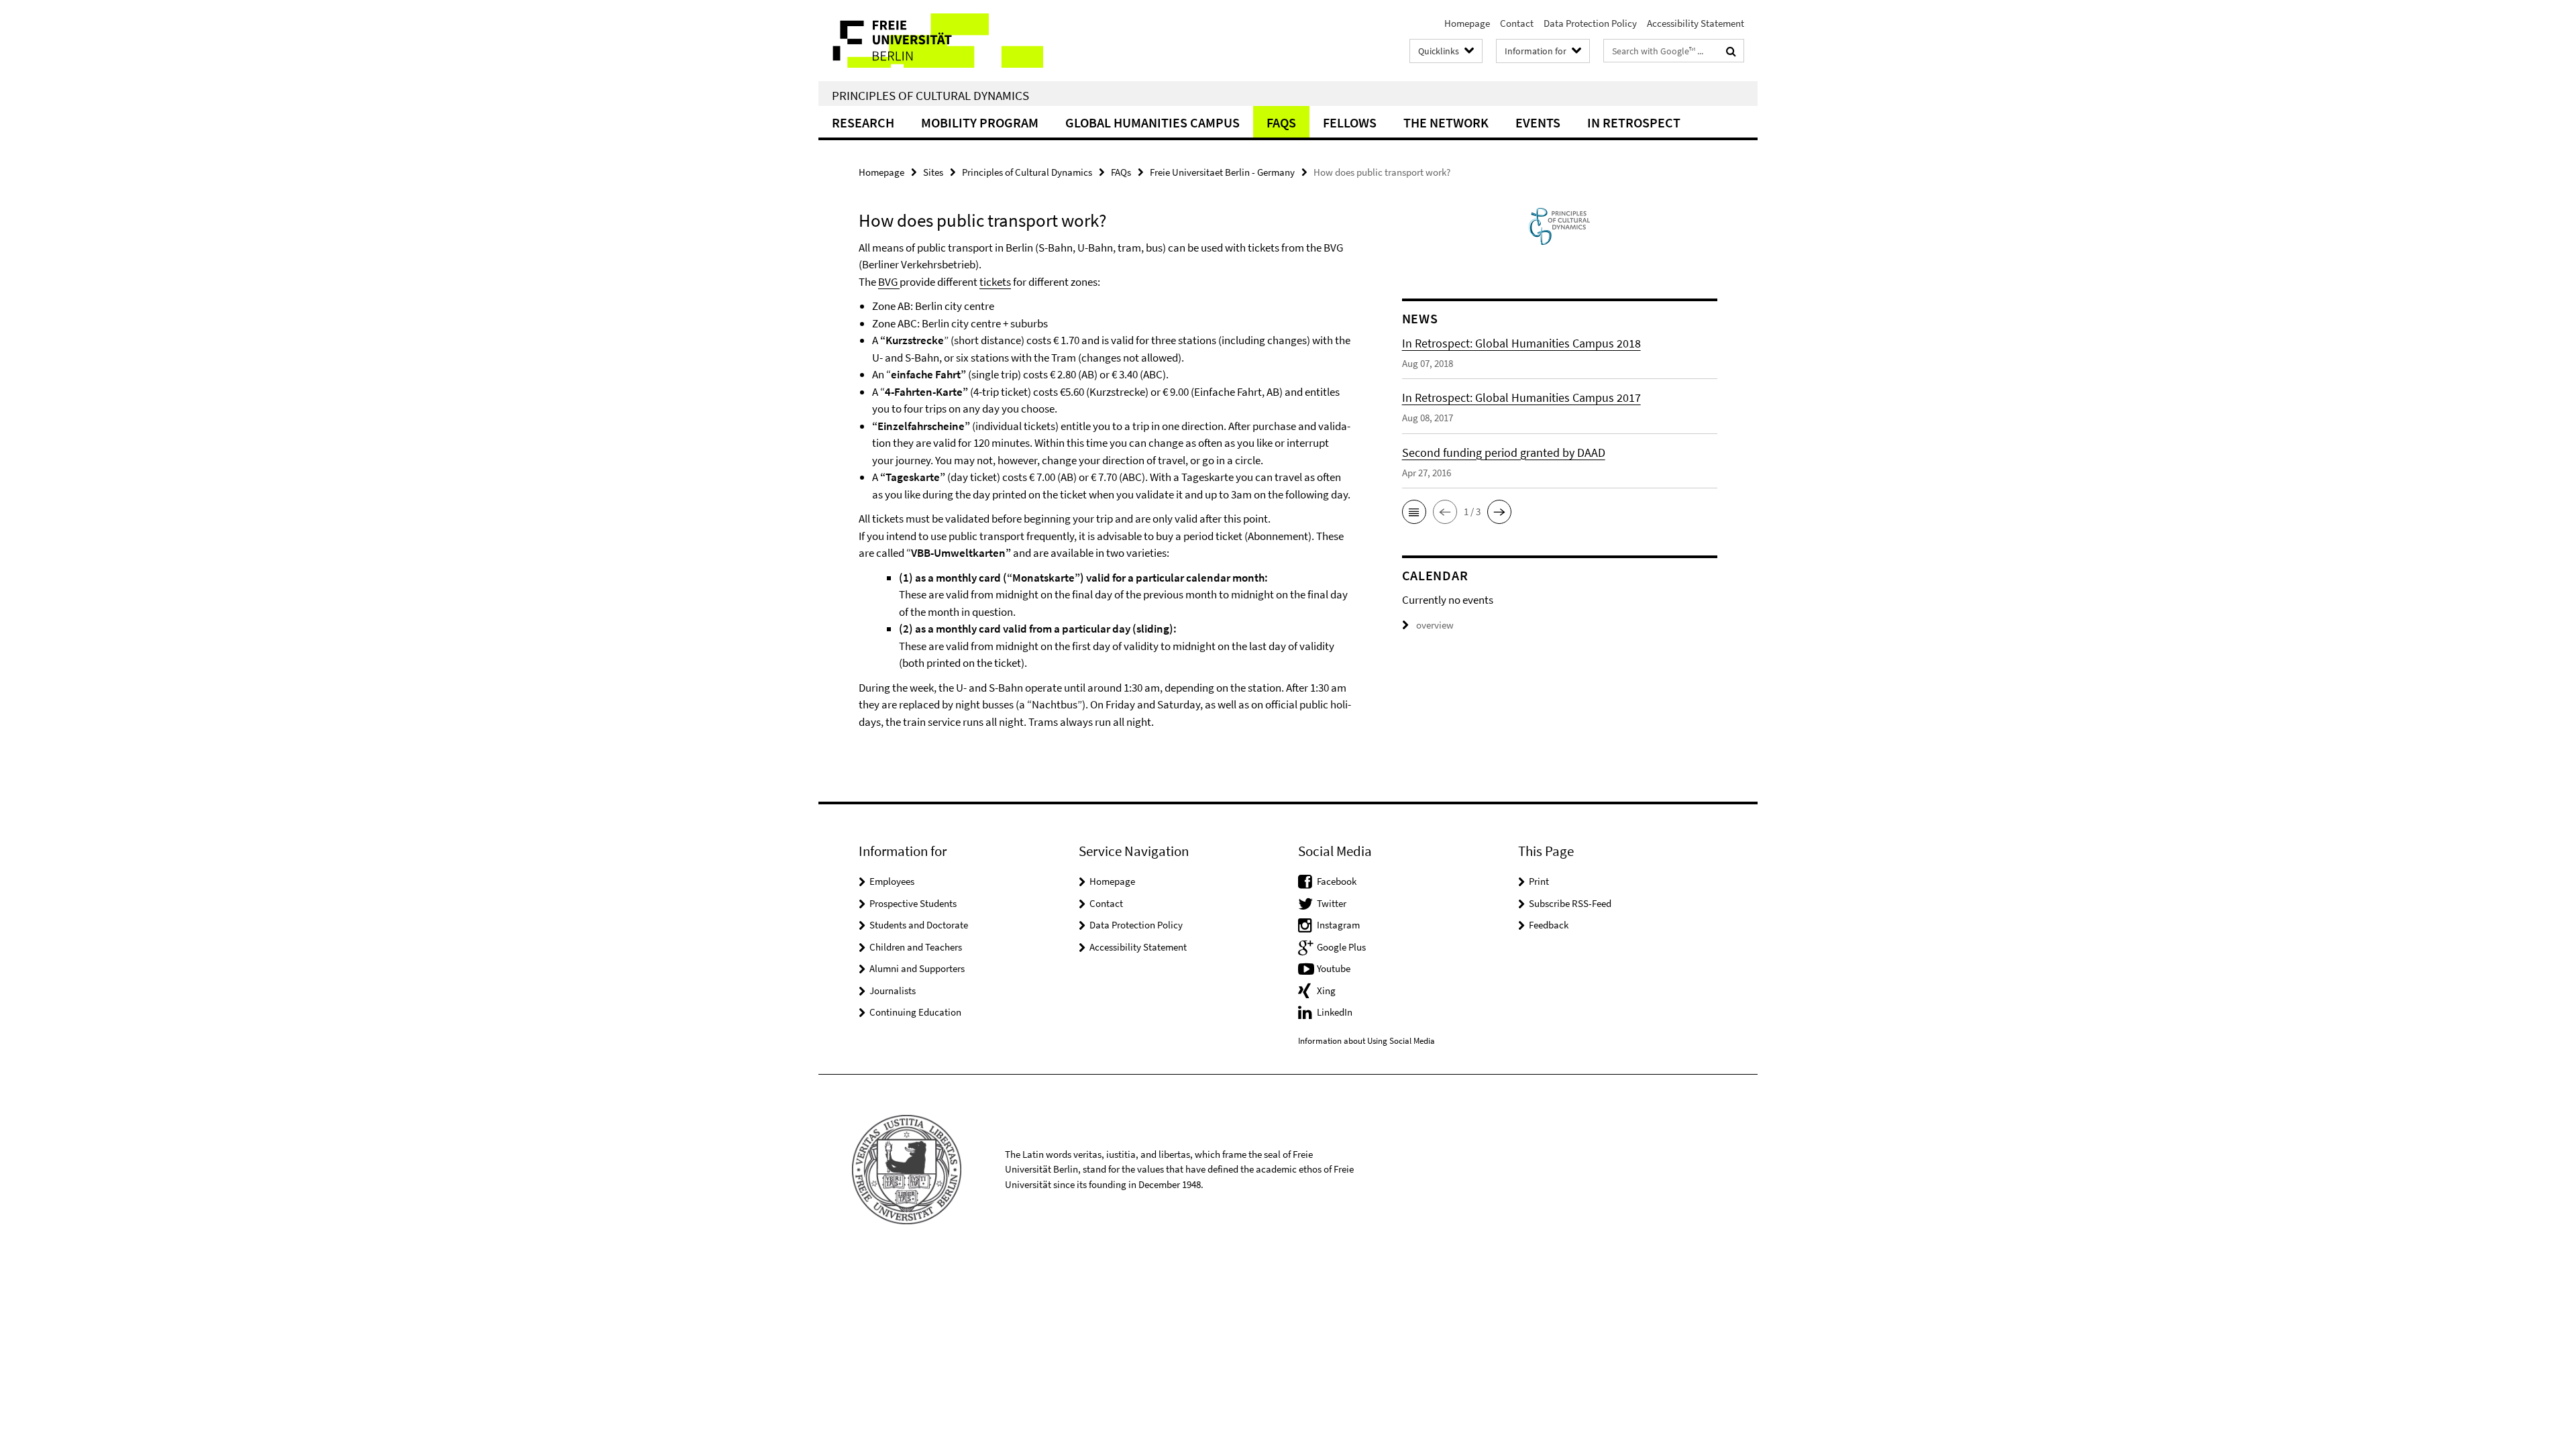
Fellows (1350, 122)
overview (1435, 625)
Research (863, 122)
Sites (933, 172)
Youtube (1334, 968)
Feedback (1549, 925)
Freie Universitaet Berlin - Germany (1222, 172)
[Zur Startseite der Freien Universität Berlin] (931, 41)
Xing (1326, 990)
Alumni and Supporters (917, 968)
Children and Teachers (916, 947)
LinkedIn (1335, 1012)
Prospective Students (913, 903)
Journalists (893, 990)
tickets (995, 282)
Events (1538, 122)
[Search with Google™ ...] (1731, 51)
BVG (889, 282)
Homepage (1467, 23)
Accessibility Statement (1696, 23)
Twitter (1332, 903)
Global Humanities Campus (1152, 122)
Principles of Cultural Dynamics (930, 95)
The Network (1446, 122)
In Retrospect (1634, 122)
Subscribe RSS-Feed (1570, 903)
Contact (1517, 23)
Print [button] (1539, 881)
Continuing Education (915, 1012)
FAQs (1281, 122)
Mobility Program (980, 122)
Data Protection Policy (1590, 23)
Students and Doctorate (919, 925)
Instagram (1338, 925)
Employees (892, 881)
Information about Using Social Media (1366, 1041)
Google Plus (1341, 947)
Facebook (1337, 881)
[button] (1414, 512)
